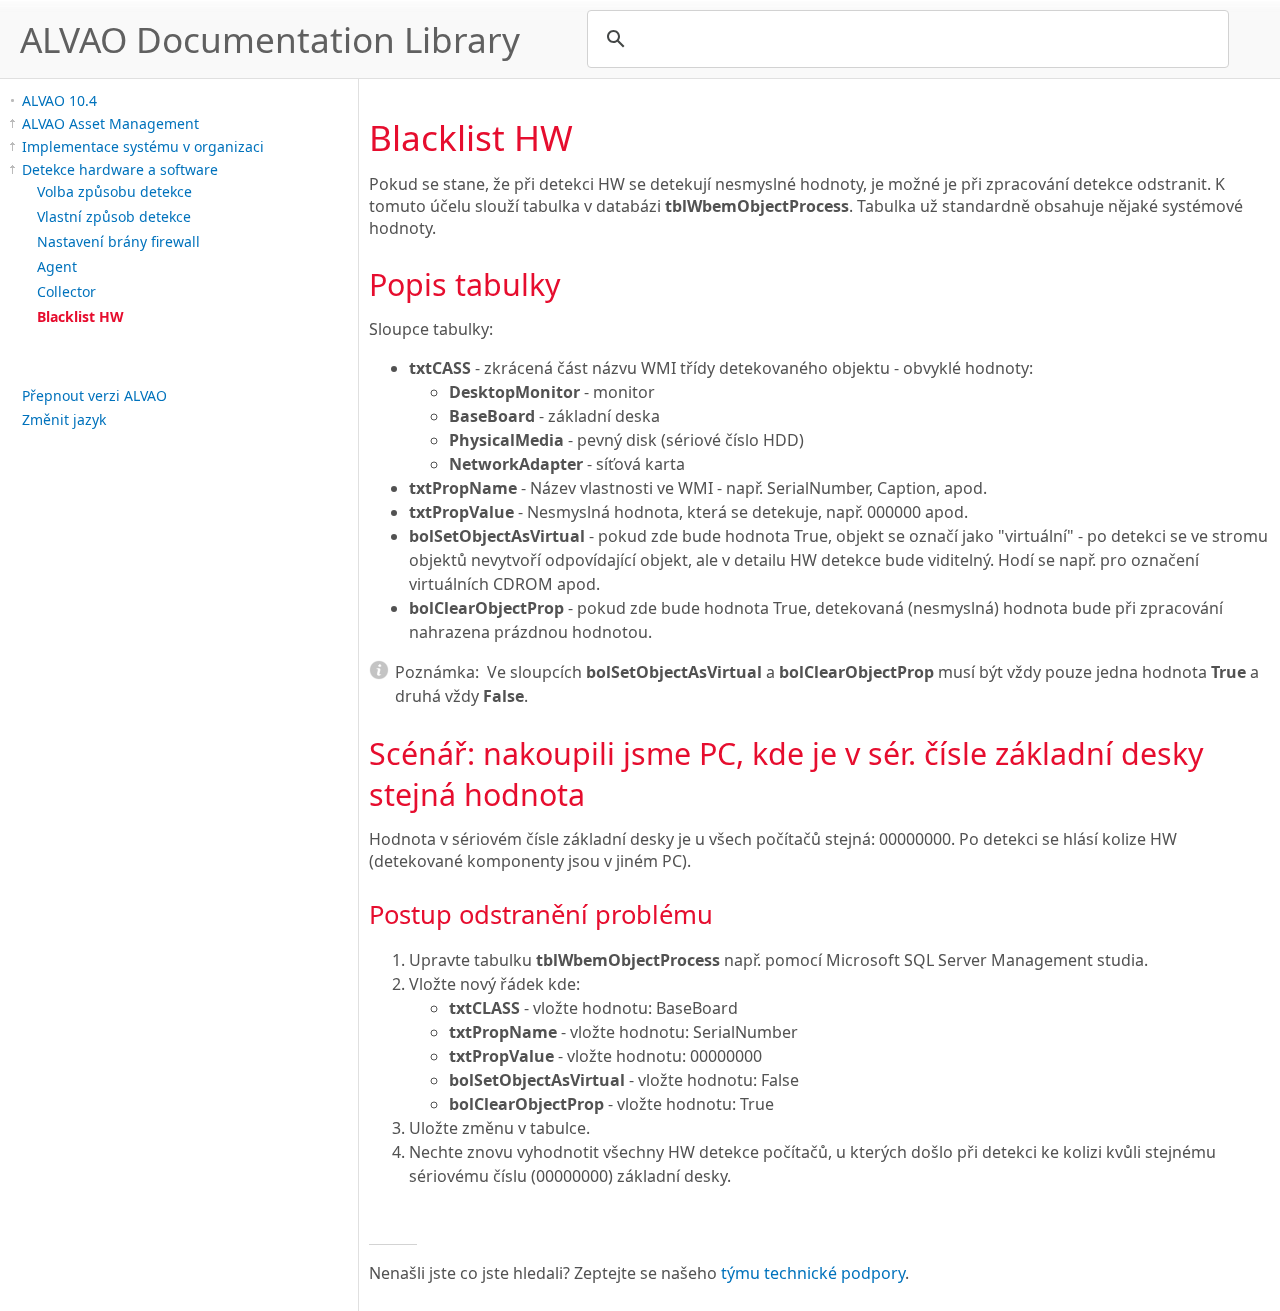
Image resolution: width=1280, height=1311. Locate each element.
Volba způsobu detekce (114, 191)
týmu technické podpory (813, 1273)
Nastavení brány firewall (118, 241)
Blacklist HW (80, 316)
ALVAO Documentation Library (270, 39)
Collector (66, 291)
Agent (57, 266)
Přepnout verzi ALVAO (94, 395)
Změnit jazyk (64, 419)
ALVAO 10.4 (59, 100)
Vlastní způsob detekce (114, 216)
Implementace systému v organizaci (143, 146)
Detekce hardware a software (120, 169)
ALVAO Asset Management (110, 123)
